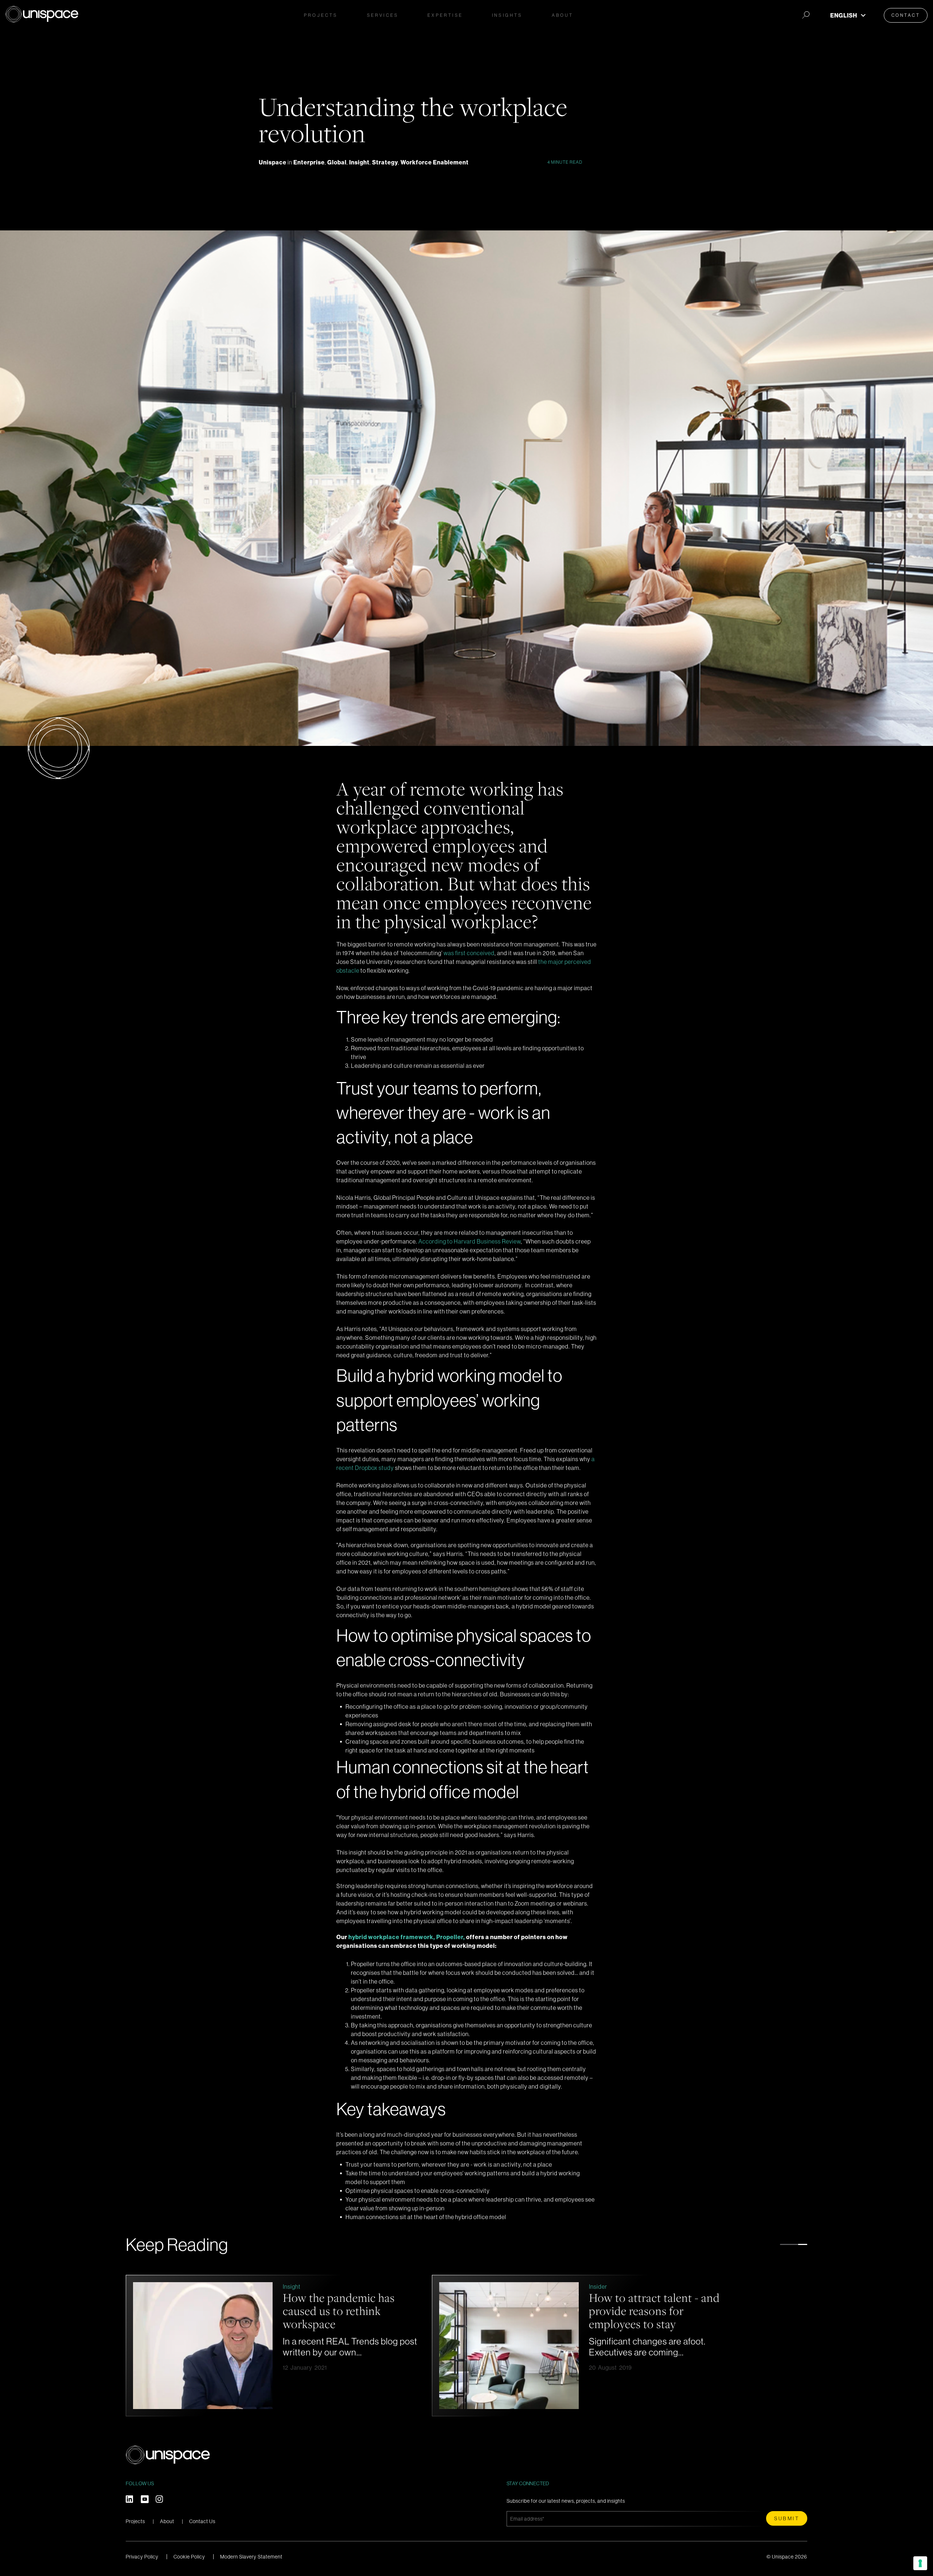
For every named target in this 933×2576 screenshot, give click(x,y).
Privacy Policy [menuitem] (142, 2557)
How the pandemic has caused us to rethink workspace (645, 2311)
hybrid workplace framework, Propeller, (407, 1937)
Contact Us (202, 2521)
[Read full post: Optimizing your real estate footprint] (203, 2346)
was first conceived (469, 953)
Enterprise (309, 162)
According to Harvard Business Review (470, 1241)
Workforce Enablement (435, 162)
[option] (275, 2346)
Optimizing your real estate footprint (349, 2304)
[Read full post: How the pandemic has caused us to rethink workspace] (509, 2346)
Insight (359, 162)
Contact (906, 15)
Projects (321, 15)
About (167, 2521)
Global (337, 162)
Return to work (302, 2287)
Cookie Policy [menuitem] (189, 2557)
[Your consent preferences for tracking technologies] (920, 2563)
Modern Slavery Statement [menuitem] (251, 2557)
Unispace (273, 162)
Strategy (385, 162)
